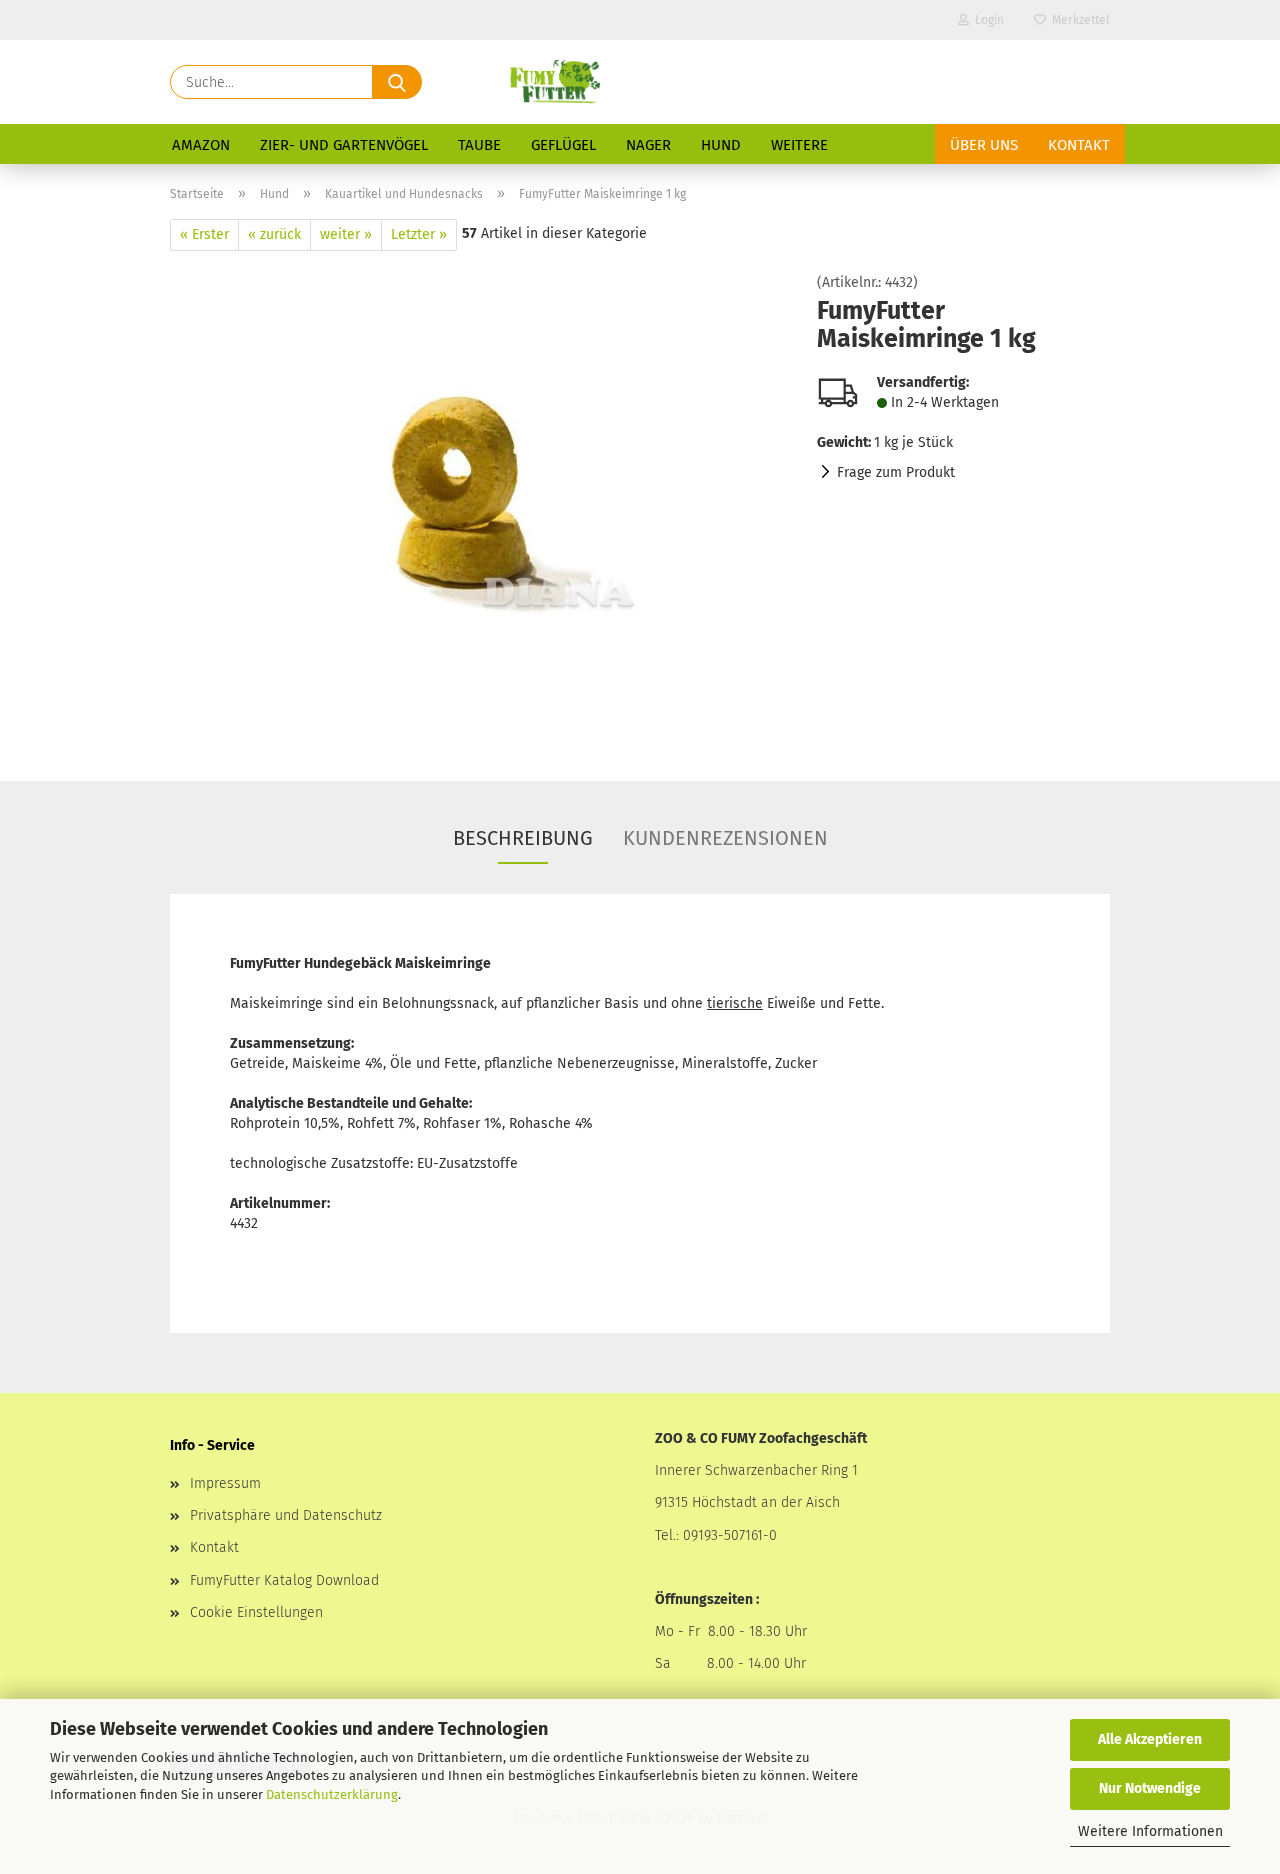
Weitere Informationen (1150, 1831)
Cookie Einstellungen (256, 1612)
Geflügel (563, 145)
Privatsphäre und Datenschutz (286, 1515)
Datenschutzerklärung (332, 1794)
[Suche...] (397, 82)
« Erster (204, 234)
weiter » (346, 234)
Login (986, 20)
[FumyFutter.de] (554, 82)
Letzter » (419, 234)
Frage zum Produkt (896, 472)
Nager (648, 145)
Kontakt (1079, 145)
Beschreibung (523, 838)
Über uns (984, 145)
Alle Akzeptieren (1150, 1739)
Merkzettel (1078, 20)
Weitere (799, 145)
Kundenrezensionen (725, 838)
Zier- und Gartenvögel (344, 145)
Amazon (201, 145)
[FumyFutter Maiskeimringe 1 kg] (478, 500)
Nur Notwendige (1150, 1788)
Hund (721, 145)
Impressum (225, 1483)
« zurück (274, 234)
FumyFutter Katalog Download (284, 1580)
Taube (479, 145)
